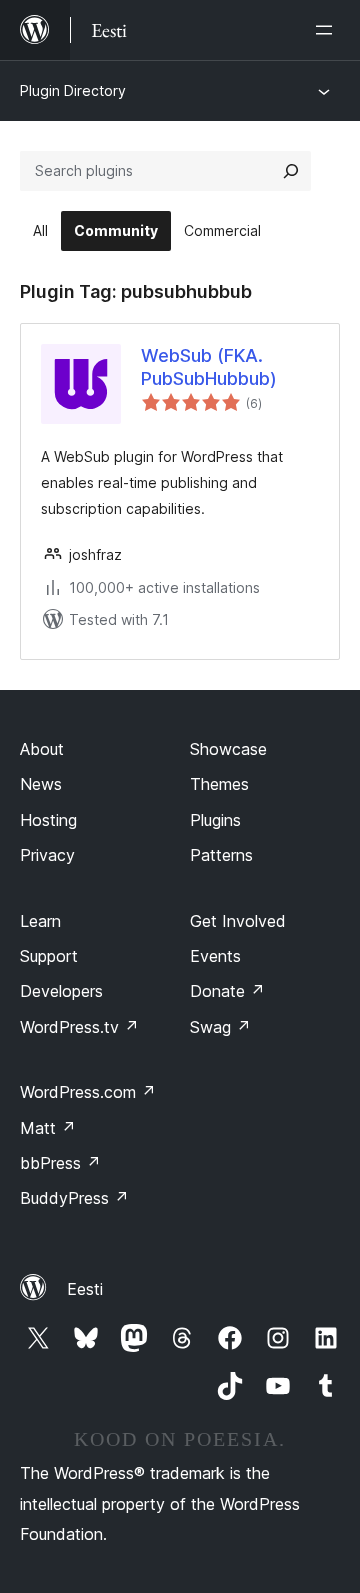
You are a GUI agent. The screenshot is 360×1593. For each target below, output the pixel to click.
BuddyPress (74, 1198)
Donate (227, 991)
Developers (61, 991)
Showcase (228, 749)
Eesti (85, 1289)
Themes (219, 784)
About (42, 749)
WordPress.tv (79, 1027)
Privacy (47, 855)
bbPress (60, 1163)
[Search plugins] (291, 171)
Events (215, 956)
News (41, 784)
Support (49, 956)
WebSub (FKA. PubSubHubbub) (209, 367)
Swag (220, 1027)
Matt (48, 1128)
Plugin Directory (73, 90)
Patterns (221, 855)
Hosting (48, 820)
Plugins (215, 820)
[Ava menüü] (328, 30)
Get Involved (238, 921)
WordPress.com (88, 1092)
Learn (40, 921)
